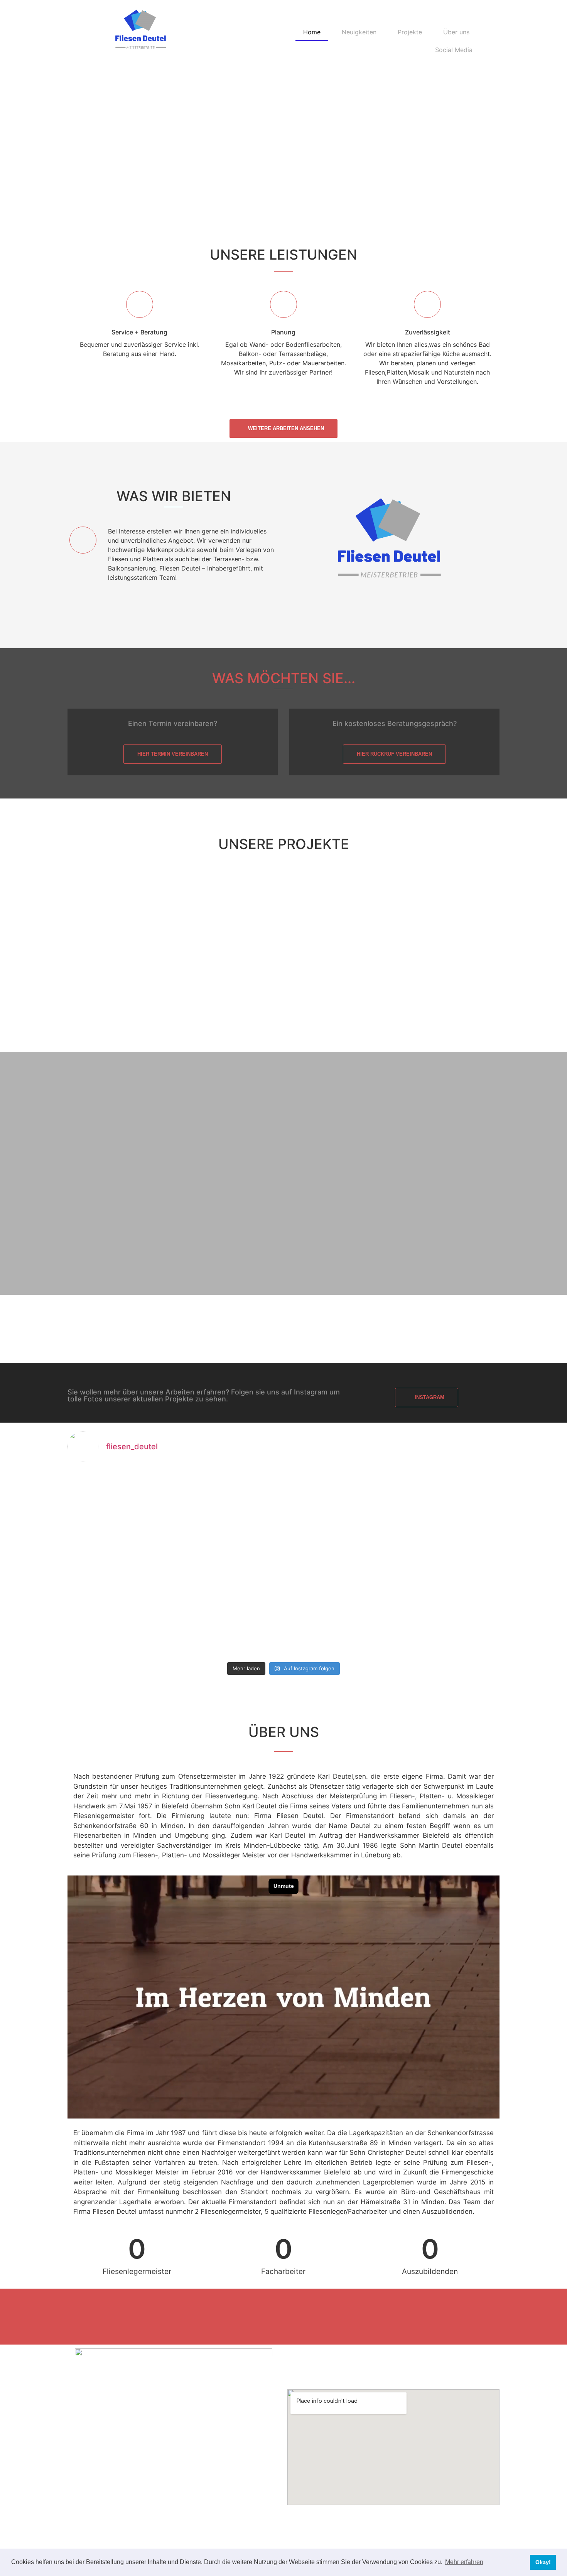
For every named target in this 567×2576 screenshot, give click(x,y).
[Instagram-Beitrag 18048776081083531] (229, 1501)
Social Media (454, 50)
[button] (8, 159)
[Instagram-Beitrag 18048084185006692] (338, 1501)
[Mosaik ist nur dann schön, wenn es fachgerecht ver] (338, 1626)
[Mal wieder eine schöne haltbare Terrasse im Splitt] (447, 1626)
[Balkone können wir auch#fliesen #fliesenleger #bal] (229, 1564)
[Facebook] (264, 2317)
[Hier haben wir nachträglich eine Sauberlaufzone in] (120, 1564)
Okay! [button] (543, 2562)
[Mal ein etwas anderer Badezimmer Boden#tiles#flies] (447, 1564)
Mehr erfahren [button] (464, 2562)
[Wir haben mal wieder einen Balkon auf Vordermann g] (447, 1501)
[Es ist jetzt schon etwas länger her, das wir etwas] (229, 1626)
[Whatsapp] (303, 2317)
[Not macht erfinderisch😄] (120, 1501)
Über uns (456, 32)
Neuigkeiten (359, 32)
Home (312, 32)
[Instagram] (284, 2317)
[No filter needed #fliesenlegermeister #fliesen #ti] (338, 1564)
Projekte (410, 32)
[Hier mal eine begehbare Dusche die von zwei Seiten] (120, 1626)
